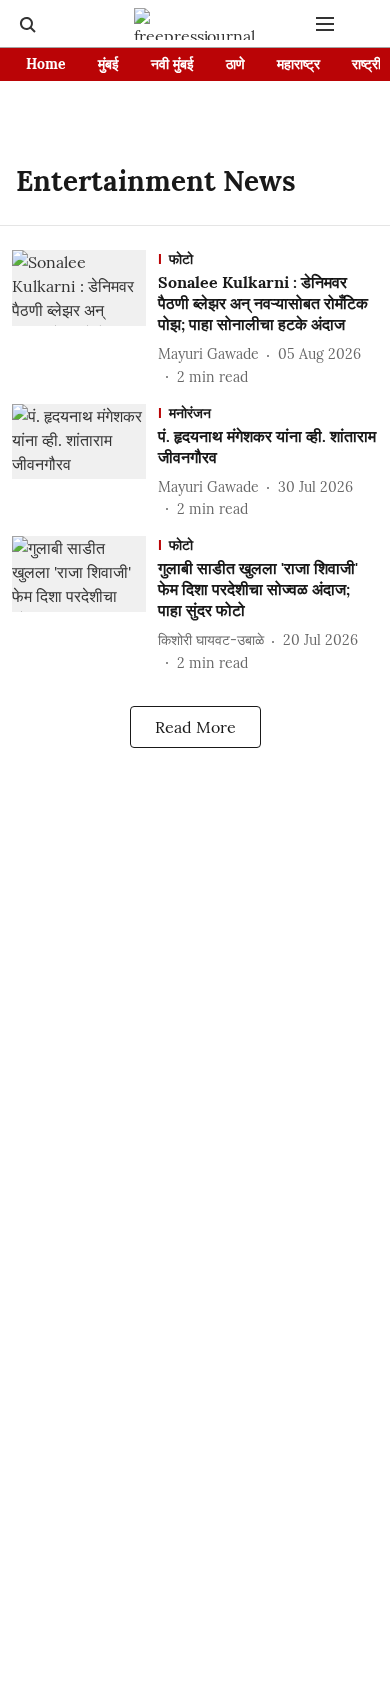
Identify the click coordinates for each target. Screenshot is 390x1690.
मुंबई (108, 64)
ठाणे (235, 64)
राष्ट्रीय (370, 64)
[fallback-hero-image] (85, 318)
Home (46, 64)
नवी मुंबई (172, 64)
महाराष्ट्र (298, 64)
